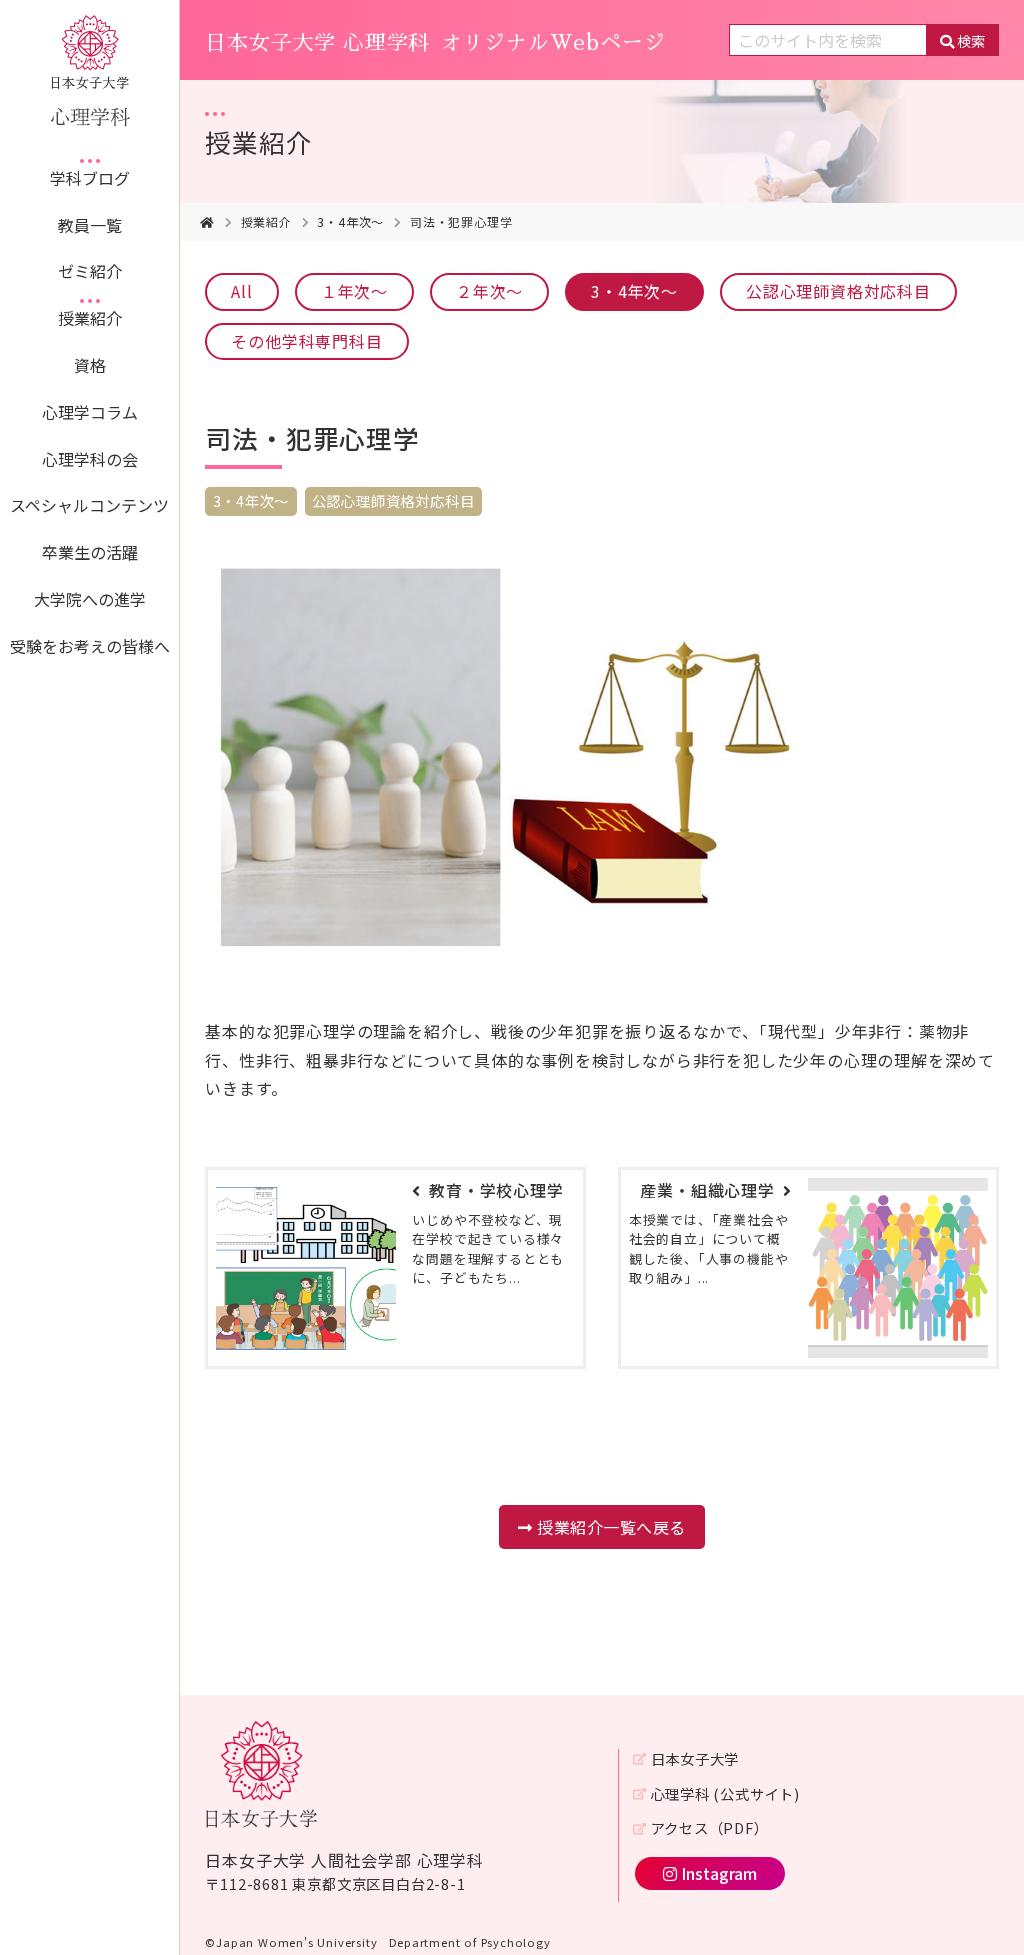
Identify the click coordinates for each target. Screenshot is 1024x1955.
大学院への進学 (90, 599)
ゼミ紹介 (90, 271)
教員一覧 (90, 225)
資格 (90, 365)
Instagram (719, 1873)
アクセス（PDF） (709, 1827)
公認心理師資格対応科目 (838, 291)
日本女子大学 (695, 1758)
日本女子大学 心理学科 (435, 43)
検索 (971, 40)
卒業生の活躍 (90, 552)
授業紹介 (90, 318)
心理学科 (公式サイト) (725, 1793)
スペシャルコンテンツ (89, 505)
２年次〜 (489, 291)
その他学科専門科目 (306, 341)
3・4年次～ (350, 221)
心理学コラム (90, 412)
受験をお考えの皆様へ (90, 646)
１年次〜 (354, 291)
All (241, 291)
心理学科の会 (90, 459)
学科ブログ (90, 178)
